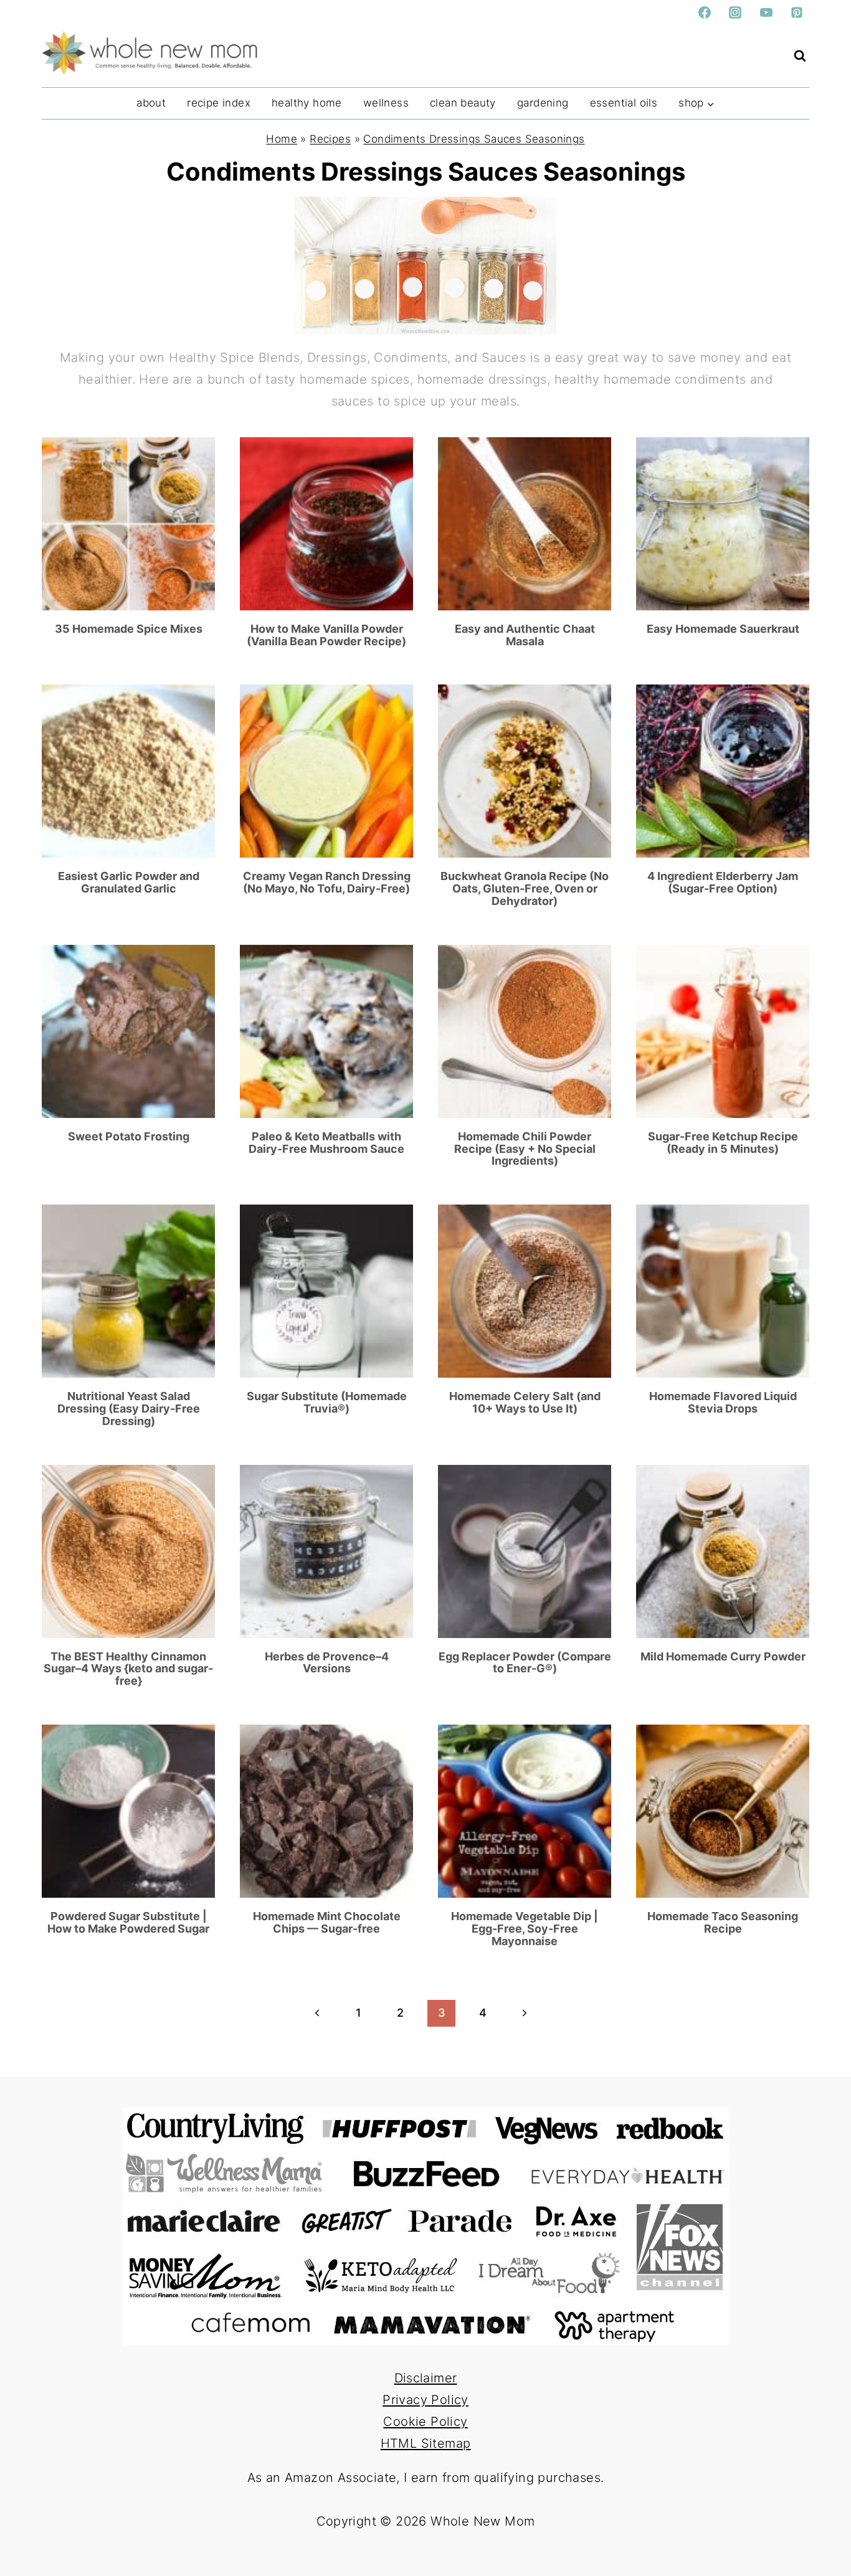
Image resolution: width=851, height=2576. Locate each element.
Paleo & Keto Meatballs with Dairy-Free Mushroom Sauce (326, 1143)
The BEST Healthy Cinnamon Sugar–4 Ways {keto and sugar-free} (128, 1669)
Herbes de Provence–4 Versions (327, 1663)
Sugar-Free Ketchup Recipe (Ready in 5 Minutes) (723, 1143)
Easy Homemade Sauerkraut (723, 629)
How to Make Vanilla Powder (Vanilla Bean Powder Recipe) (326, 635)
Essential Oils (624, 103)
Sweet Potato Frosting (129, 1136)
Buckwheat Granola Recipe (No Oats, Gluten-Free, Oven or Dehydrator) (525, 888)
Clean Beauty (463, 103)
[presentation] (128, 524)
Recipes (330, 139)
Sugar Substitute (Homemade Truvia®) (327, 1402)
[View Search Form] (800, 56)
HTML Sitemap (426, 2443)
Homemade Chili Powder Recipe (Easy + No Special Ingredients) (525, 1149)
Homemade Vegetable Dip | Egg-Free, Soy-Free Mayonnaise (525, 1929)
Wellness (386, 103)
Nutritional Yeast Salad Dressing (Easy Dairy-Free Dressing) (129, 1409)
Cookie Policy (425, 2422)
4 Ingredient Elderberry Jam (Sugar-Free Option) (723, 882)
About (151, 103)
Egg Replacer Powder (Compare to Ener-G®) (525, 1663)
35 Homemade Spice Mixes (129, 629)
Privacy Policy (425, 2400)
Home (282, 139)
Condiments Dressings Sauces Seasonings (474, 139)
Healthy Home (307, 103)
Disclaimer (426, 2378)
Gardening (543, 103)
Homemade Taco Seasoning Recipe (723, 1922)
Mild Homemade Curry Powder (723, 1656)
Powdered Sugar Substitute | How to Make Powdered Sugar (128, 1922)
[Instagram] (735, 12)
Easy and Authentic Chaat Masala (525, 635)
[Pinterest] (797, 12)
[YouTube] (766, 12)
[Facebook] (705, 12)
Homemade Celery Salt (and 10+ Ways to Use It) (525, 1402)
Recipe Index (219, 103)
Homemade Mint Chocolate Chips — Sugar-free (327, 1922)
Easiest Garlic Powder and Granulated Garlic (129, 882)
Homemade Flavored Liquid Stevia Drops (723, 1402)
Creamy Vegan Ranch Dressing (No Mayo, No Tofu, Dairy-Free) (327, 882)
